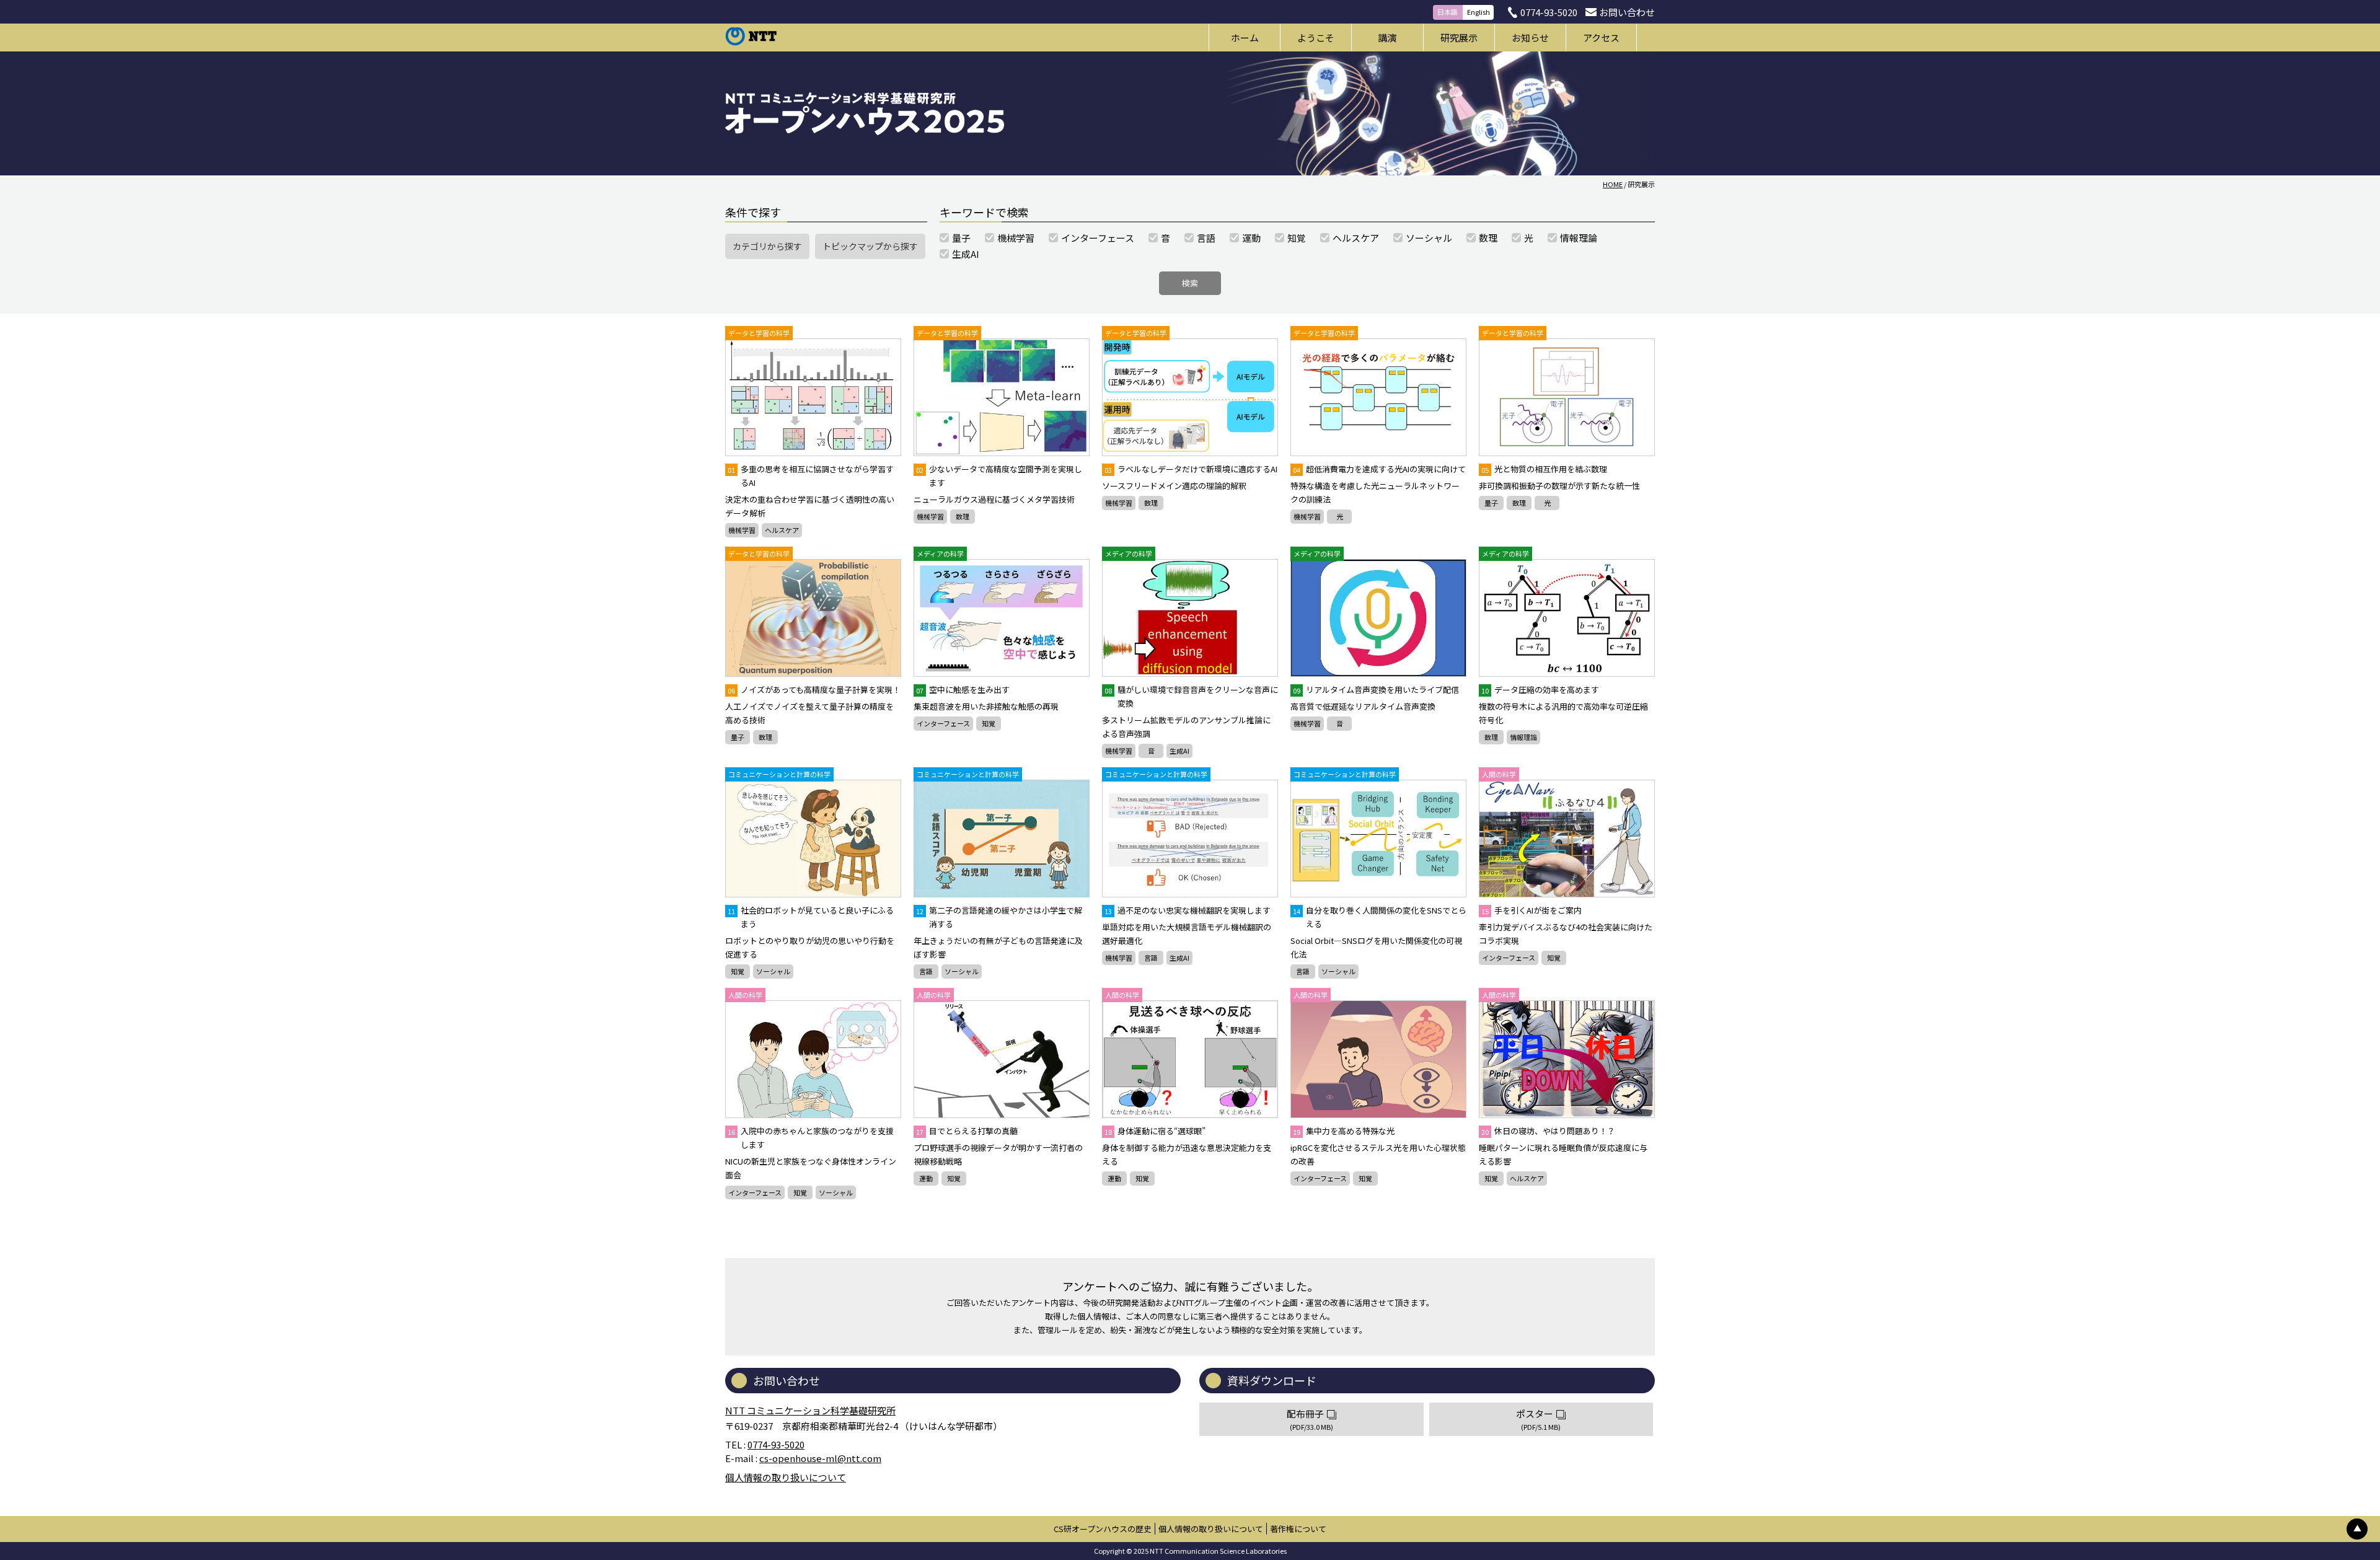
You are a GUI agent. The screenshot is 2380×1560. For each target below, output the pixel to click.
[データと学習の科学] (813, 397)
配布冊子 (1310, 1420)
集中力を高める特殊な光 (1344, 1131)
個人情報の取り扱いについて (786, 1477)
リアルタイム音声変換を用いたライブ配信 (1376, 690)
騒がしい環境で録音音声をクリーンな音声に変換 (1191, 696)
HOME (1613, 184)
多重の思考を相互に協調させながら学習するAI (811, 476)
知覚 (989, 723)
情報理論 (1523, 737)
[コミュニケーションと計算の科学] (813, 839)
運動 (926, 1178)
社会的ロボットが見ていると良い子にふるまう (811, 917)
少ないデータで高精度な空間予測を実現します (999, 476)
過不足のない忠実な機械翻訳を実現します (1188, 910)
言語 (926, 971)
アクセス (1601, 37)
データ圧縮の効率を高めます (1540, 690)
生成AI (1179, 751)
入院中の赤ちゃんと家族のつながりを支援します (811, 1138)
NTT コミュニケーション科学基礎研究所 (810, 1410)
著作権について (1298, 1529)
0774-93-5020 (1549, 12)
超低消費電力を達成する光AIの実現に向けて (1379, 469)
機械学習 (742, 530)
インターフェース (943, 723)
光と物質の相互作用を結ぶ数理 (1544, 469)
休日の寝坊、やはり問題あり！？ (1548, 1131)
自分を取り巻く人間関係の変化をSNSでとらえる (1380, 917)
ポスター (1538, 1420)
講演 (1387, 37)
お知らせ (1530, 37)
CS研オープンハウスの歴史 (1103, 1529)
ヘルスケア (782, 530)
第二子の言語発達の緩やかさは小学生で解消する (999, 917)
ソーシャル (773, 971)
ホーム (1245, 37)
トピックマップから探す (870, 246)
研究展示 (1459, 37)
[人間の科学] (1567, 839)
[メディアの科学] (1002, 618)
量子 (1491, 503)
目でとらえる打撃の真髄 (967, 1131)
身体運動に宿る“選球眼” (1155, 1131)
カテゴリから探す (767, 246)
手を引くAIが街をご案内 (1532, 910)
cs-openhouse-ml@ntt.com (820, 1458)
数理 (963, 516)
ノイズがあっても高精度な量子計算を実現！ (814, 690)
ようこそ (1316, 37)
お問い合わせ (1627, 12)
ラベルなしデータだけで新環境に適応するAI (1191, 469)
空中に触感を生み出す (963, 690)
